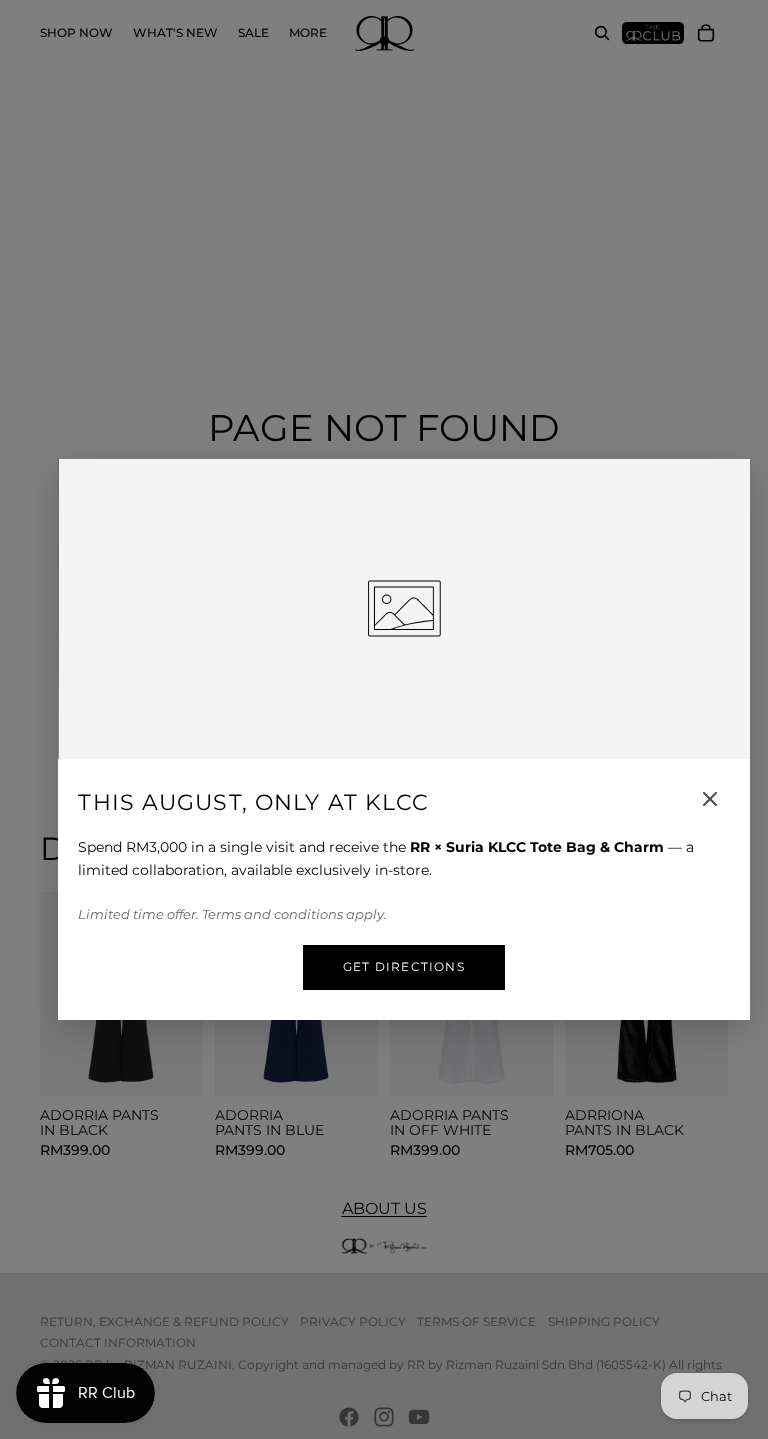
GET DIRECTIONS (404, 966)
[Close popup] (710, 799)
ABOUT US (384, 1208)
